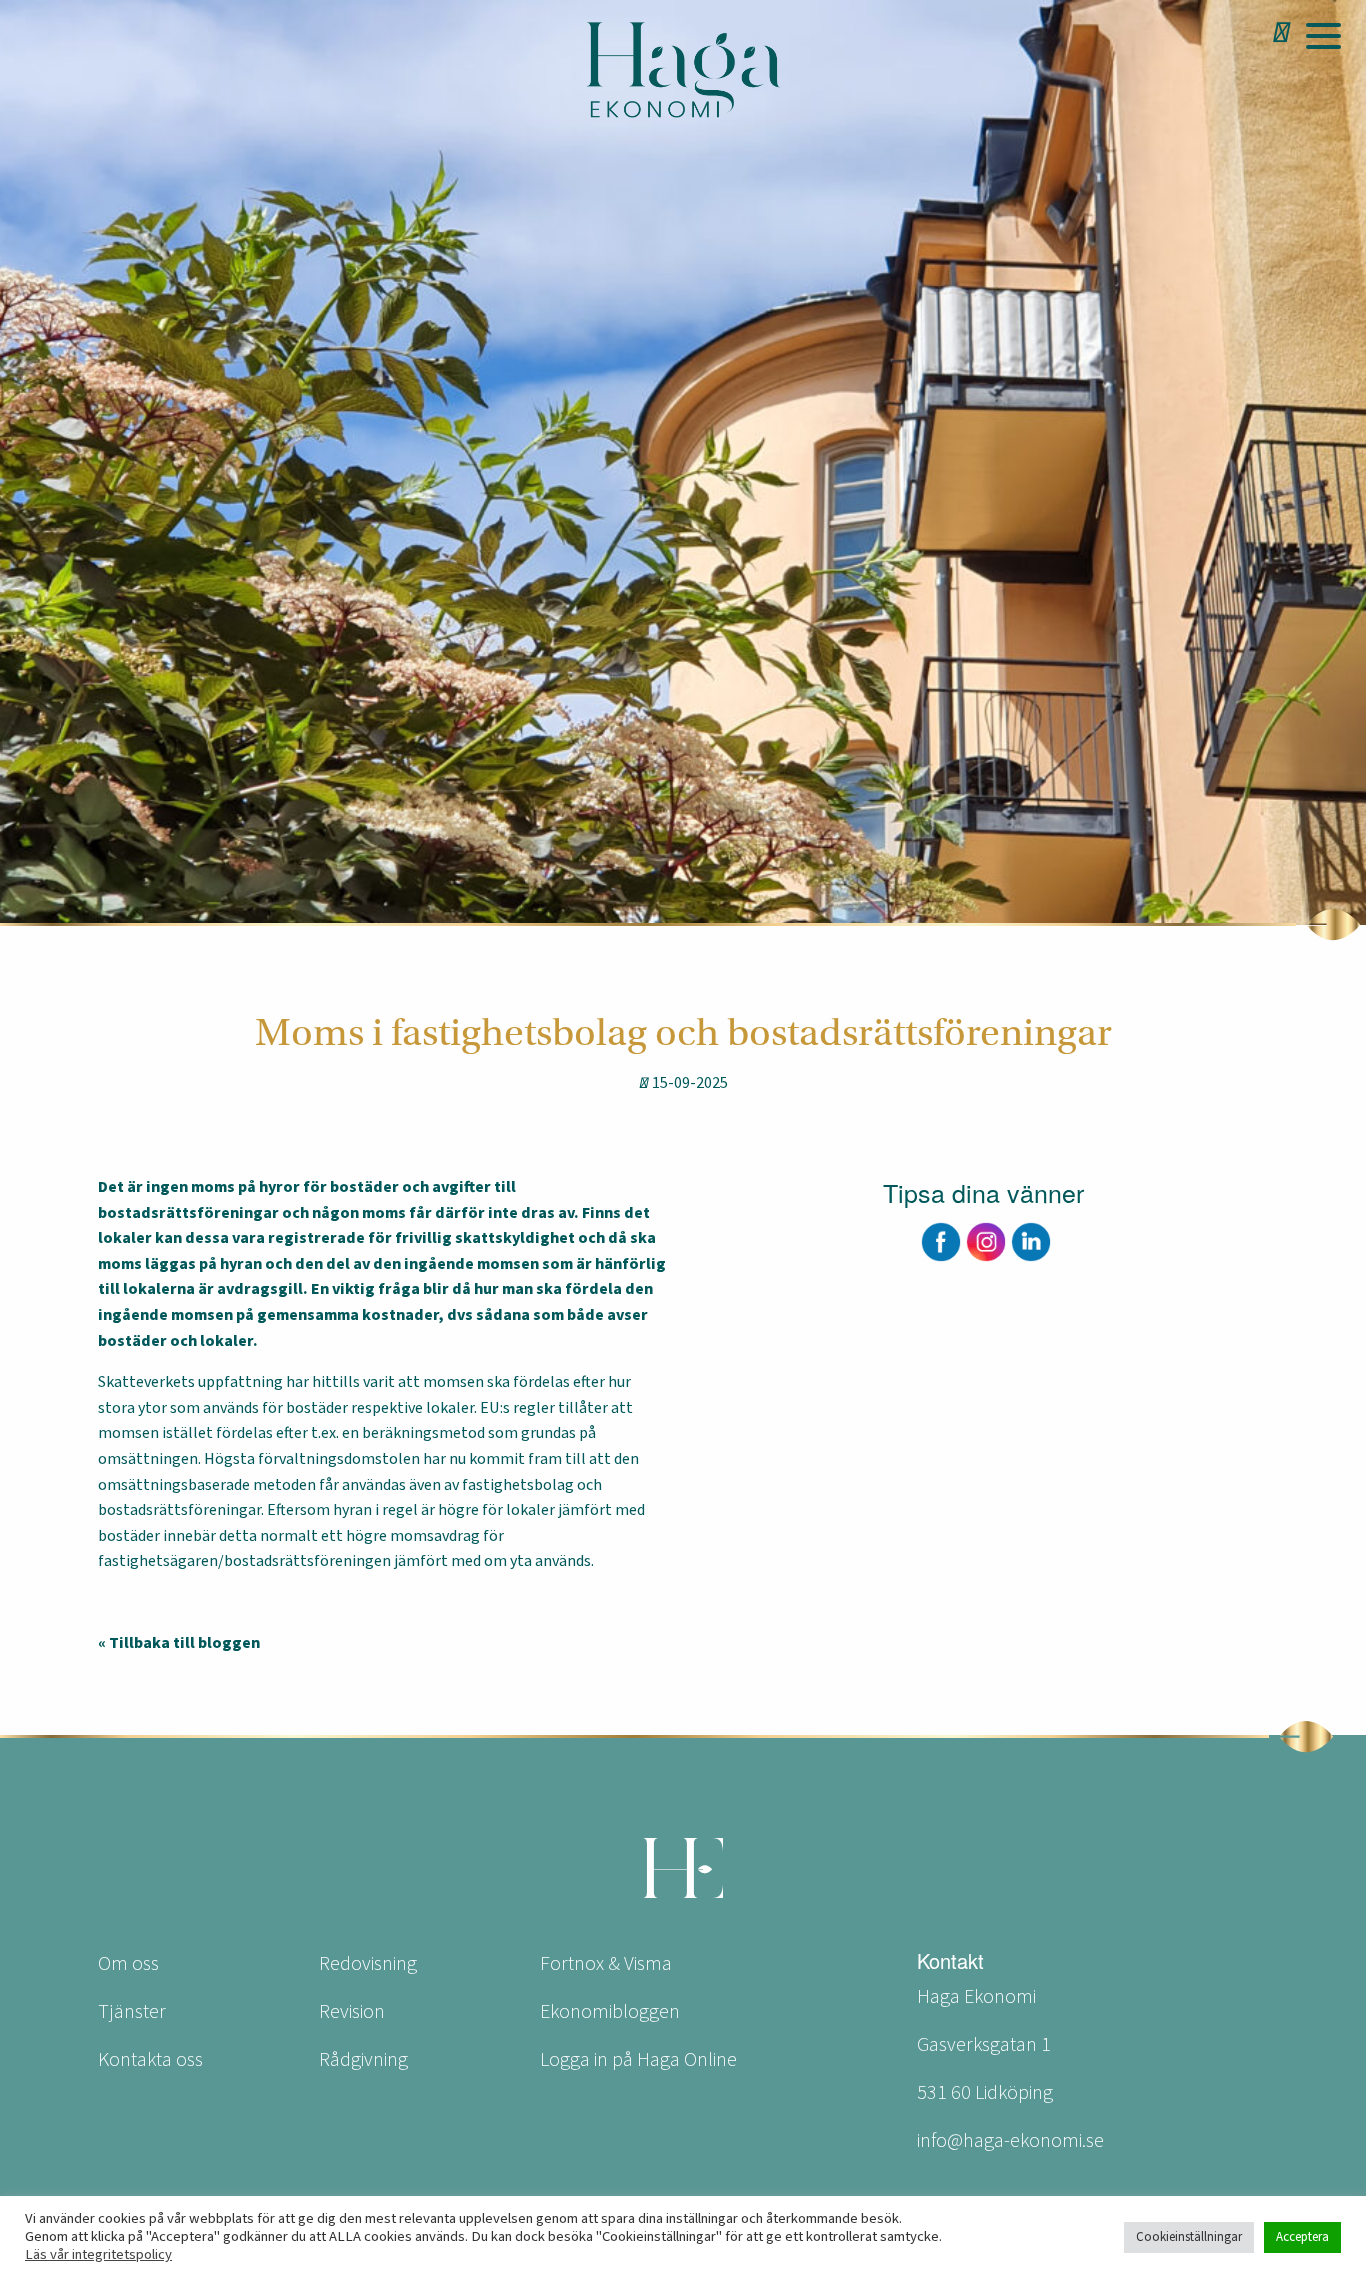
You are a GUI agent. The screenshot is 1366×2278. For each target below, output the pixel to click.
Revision (352, 2012)
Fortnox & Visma (606, 1964)
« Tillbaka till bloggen (179, 1643)
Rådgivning (363, 2060)
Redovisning (368, 1964)
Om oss (128, 1964)
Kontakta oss (150, 2060)
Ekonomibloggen (610, 2012)
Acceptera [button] (1302, 2237)
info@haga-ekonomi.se (1010, 2141)
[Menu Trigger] (1323, 35)
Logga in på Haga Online (638, 2060)
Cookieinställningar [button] (1189, 2237)
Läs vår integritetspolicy (98, 2255)
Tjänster (132, 2012)
